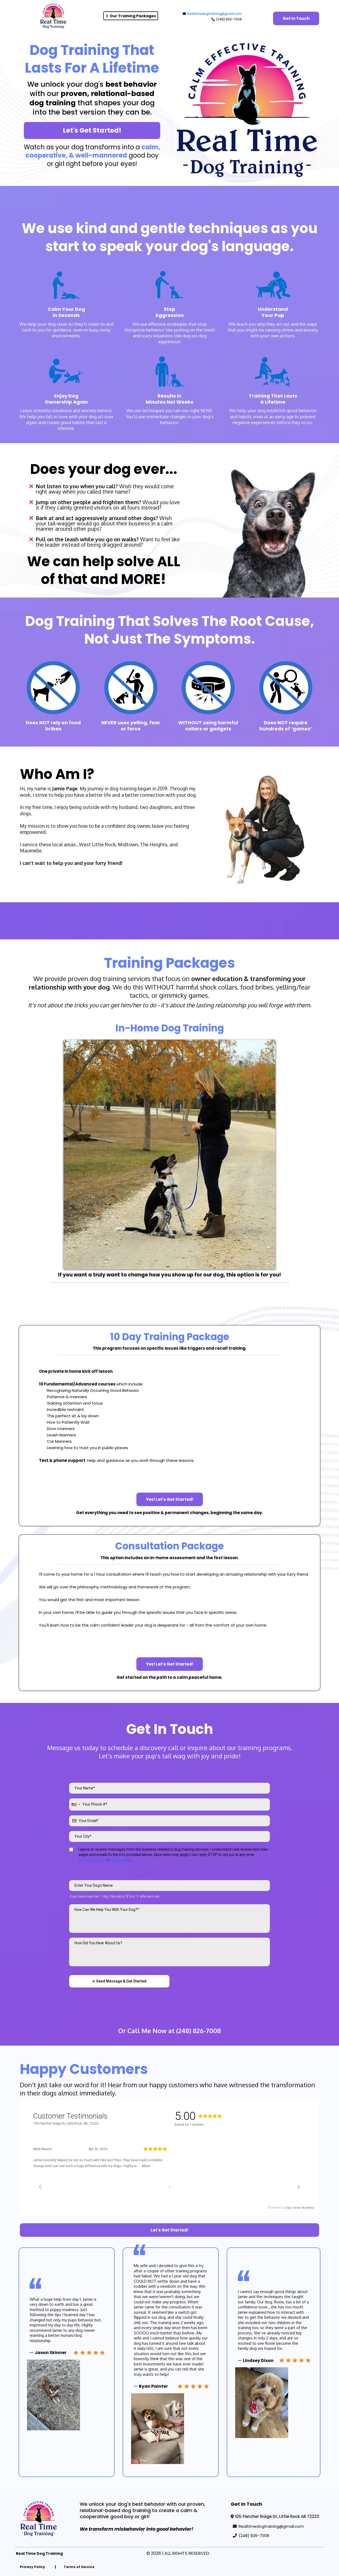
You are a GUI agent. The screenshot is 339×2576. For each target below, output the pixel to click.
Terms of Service (93, 1860)
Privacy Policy (121, 1860)
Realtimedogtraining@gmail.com (215, 14)
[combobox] (75, 1804)
